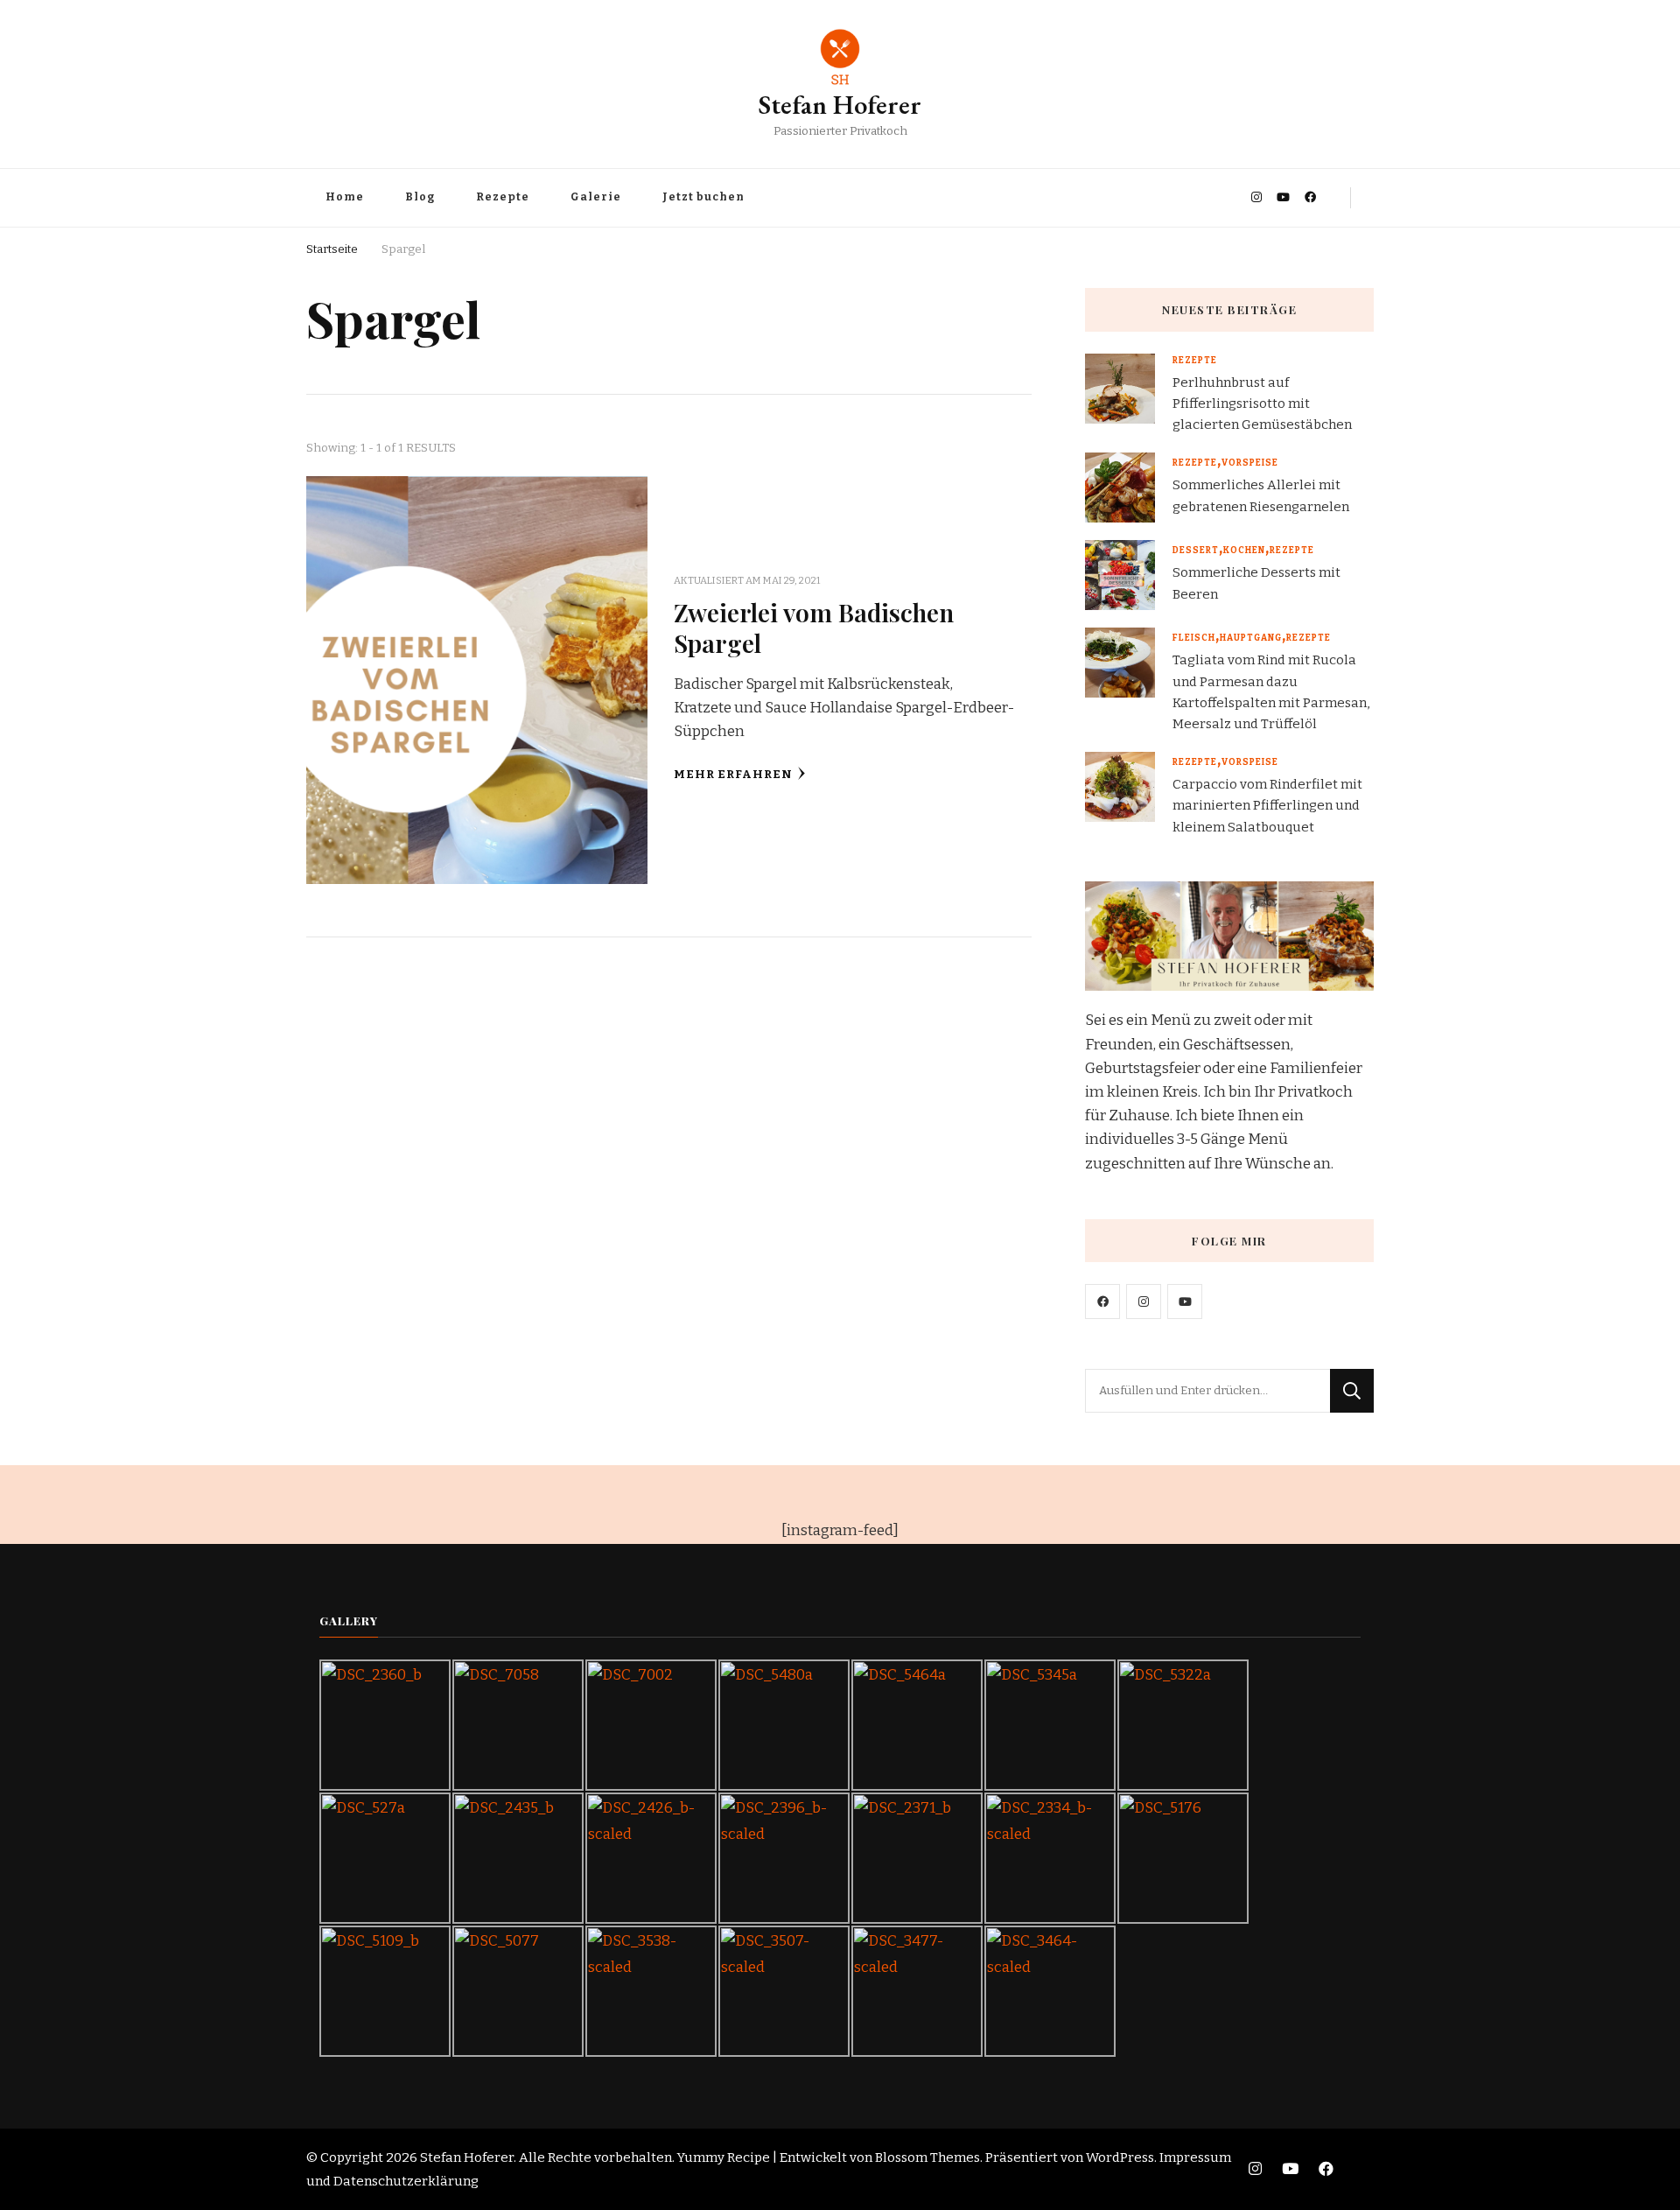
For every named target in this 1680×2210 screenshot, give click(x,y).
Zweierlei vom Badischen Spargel (814, 627)
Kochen (1244, 551)
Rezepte (503, 197)
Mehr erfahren (733, 775)
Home (345, 197)
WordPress (1120, 2157)
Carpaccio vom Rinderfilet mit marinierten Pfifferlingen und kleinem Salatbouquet (1267, 805)
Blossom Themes (927, 2157)
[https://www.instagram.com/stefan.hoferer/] (1144, 1301)
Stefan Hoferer (840, 105)
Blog (420, 197)
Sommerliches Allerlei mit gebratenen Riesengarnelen (1261, 495)
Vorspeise (1250, 463)
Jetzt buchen (703, 197)
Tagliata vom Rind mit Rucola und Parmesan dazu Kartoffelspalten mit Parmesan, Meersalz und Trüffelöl (1271, 692)
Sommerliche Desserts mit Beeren (1256, 583)
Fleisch (1194, 638)
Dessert (1196, 551)
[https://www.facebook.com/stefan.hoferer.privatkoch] (1102, 1301)
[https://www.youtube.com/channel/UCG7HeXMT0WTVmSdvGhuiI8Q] (1185, 1301)
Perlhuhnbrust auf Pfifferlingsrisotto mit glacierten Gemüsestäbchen (1262, 403)
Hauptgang (1251, 638)
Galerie (596, 197)
